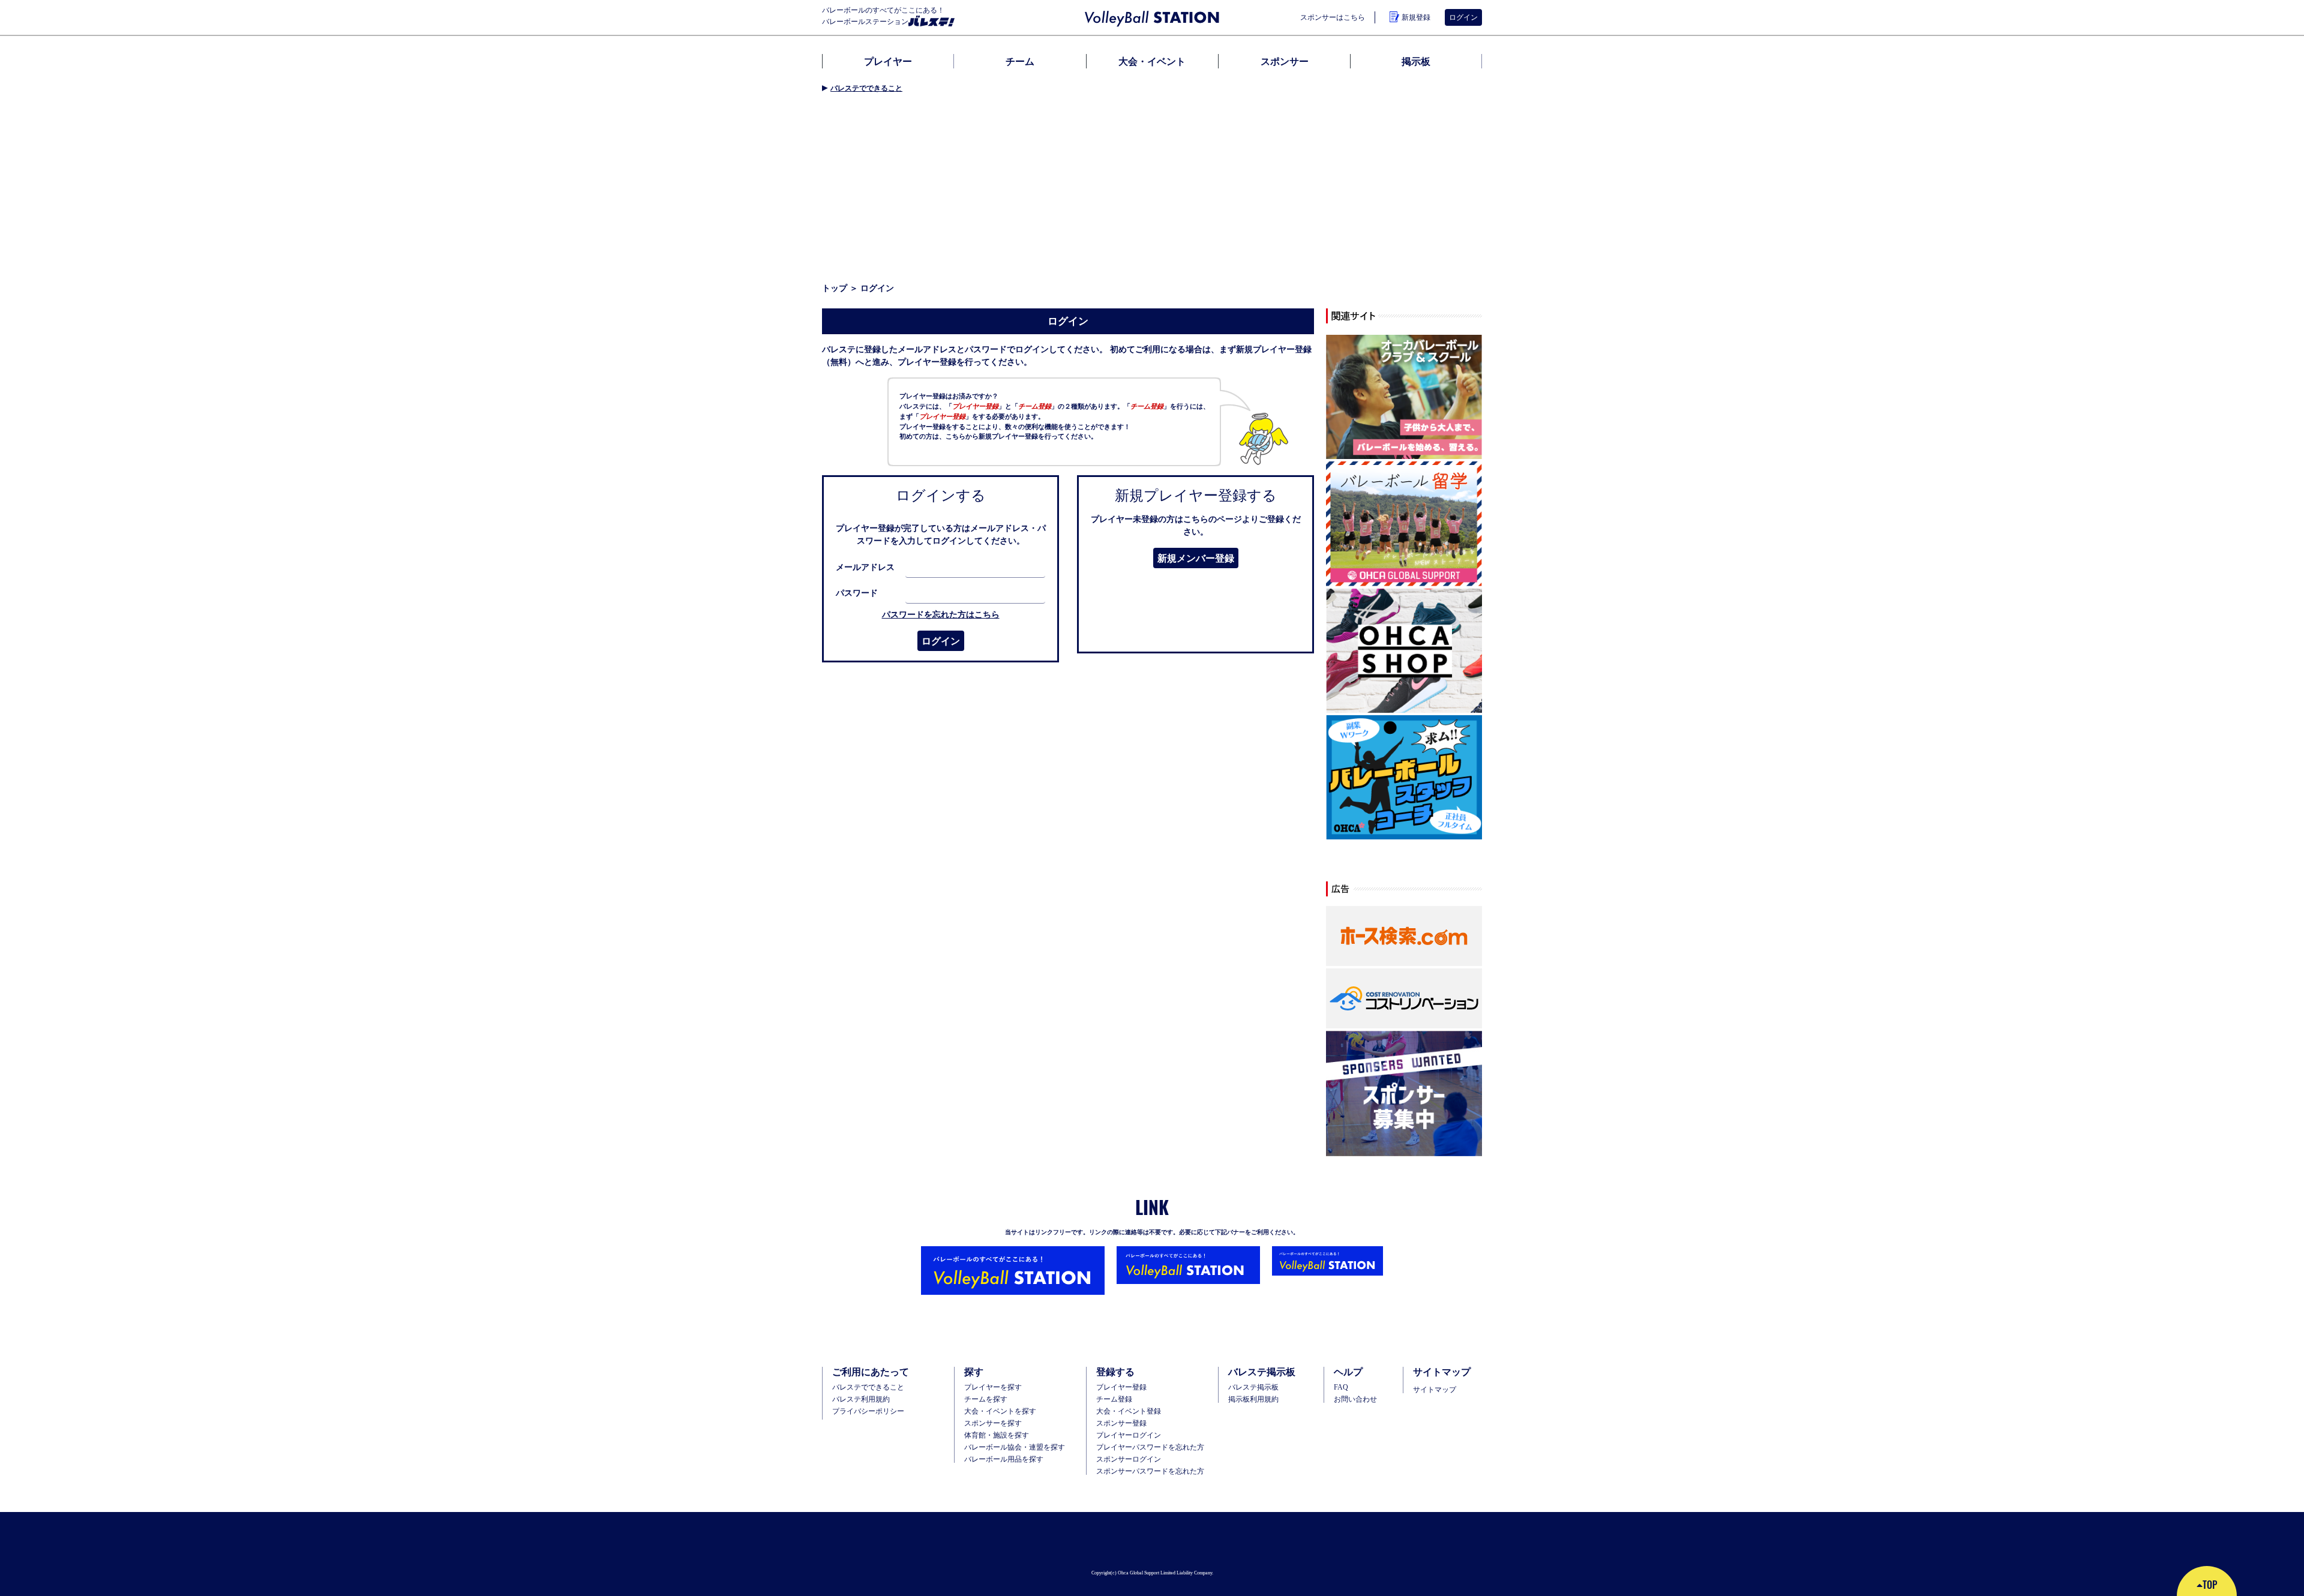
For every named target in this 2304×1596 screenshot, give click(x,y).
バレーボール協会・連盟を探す (1015, 1447)
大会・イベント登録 (1129, 1411)
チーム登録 (1114, 1399)
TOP (2210, 1585)
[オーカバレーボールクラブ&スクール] (1404, 398)
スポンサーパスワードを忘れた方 (1150, 1471)
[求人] (1404, 778)
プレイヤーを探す (993, 1387)
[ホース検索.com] (1404, 937)
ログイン (941, 641)
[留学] (1404, 524)
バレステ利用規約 (861, 1399)
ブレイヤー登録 (1121, 1387)
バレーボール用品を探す (1004, 1459)
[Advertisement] (1152, 188)
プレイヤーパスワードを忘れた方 (1150, 1447)
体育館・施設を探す (997, 1435)
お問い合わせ (1355, 1399)
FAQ (1341, 1387)
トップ (835, 288)
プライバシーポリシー (868, 1411)
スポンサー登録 (1121, 1423)
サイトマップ (1435, 1390)
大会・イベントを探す (1000, 1411)
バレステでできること (866, 88)
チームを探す (986, 1399)
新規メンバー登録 (1196, 558)
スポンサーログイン (1129, 1459)
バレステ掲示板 (1253, 1387)
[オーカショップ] (1404, 651)
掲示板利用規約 (1253, 1399)
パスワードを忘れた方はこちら (941, 614)
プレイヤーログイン (1129, 1435)
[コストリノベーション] (1404, 999)
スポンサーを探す (993, 1423)
